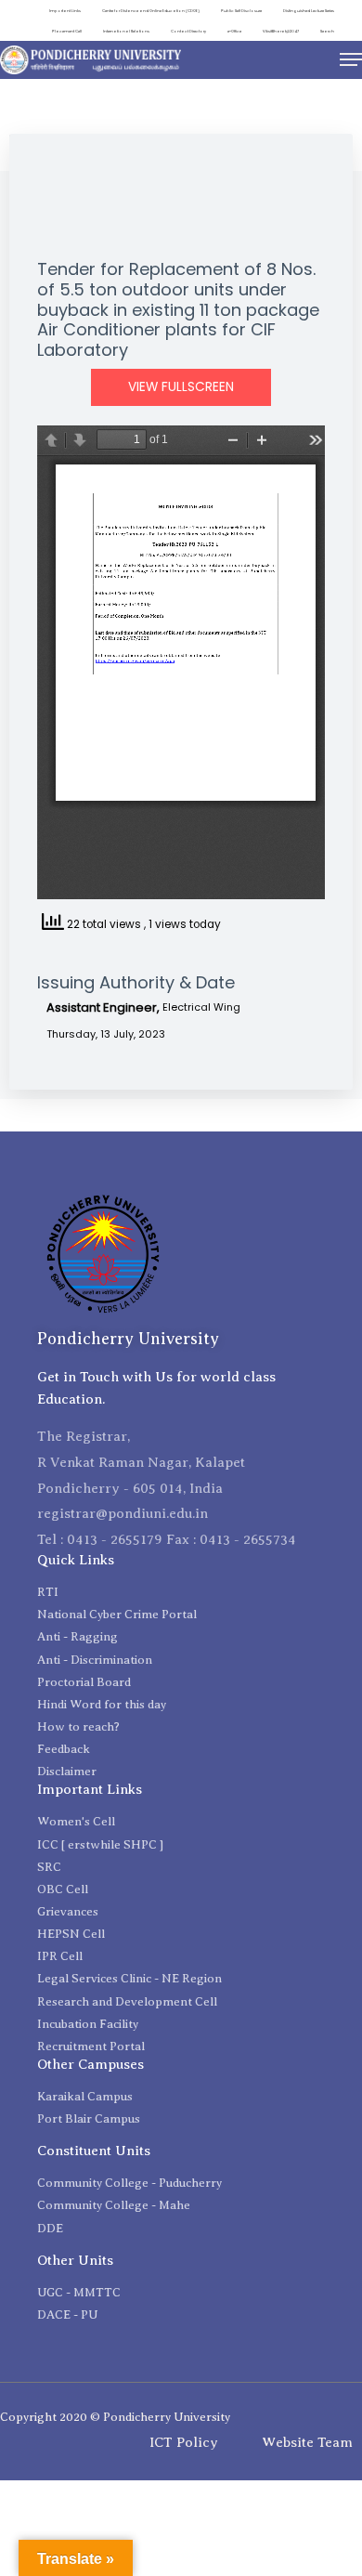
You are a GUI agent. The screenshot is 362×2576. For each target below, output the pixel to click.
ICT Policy (184, 2442)
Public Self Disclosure (241, 11)
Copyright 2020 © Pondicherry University (115, 2417)
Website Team (307, 2442)
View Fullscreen (181, 387)
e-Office (234, 31)
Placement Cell (67, 31)
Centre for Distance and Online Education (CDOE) (151, 11)
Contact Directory (188, 31)
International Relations (126, 31)
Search (327, 31)
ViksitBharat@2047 (281, 31)
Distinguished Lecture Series (309, 11)
